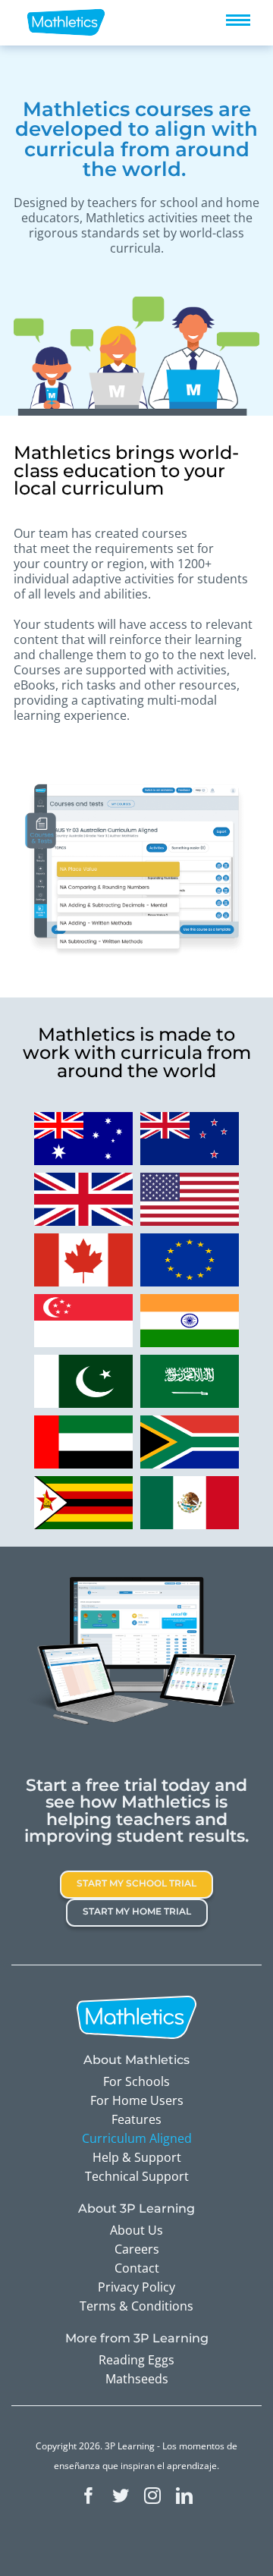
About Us (136, 2230)
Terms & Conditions (136, 2306)
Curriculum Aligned (137, 2138)
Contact (137, 2268)
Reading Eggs (136, 2360)
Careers (137, 2249)
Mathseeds (137, 2379)
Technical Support (137, 2176)
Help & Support (137, 2157)
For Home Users (137, 2100)
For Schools (136, 2081)
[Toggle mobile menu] (238, 20)
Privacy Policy (136, 2287)
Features (136, 2119)
